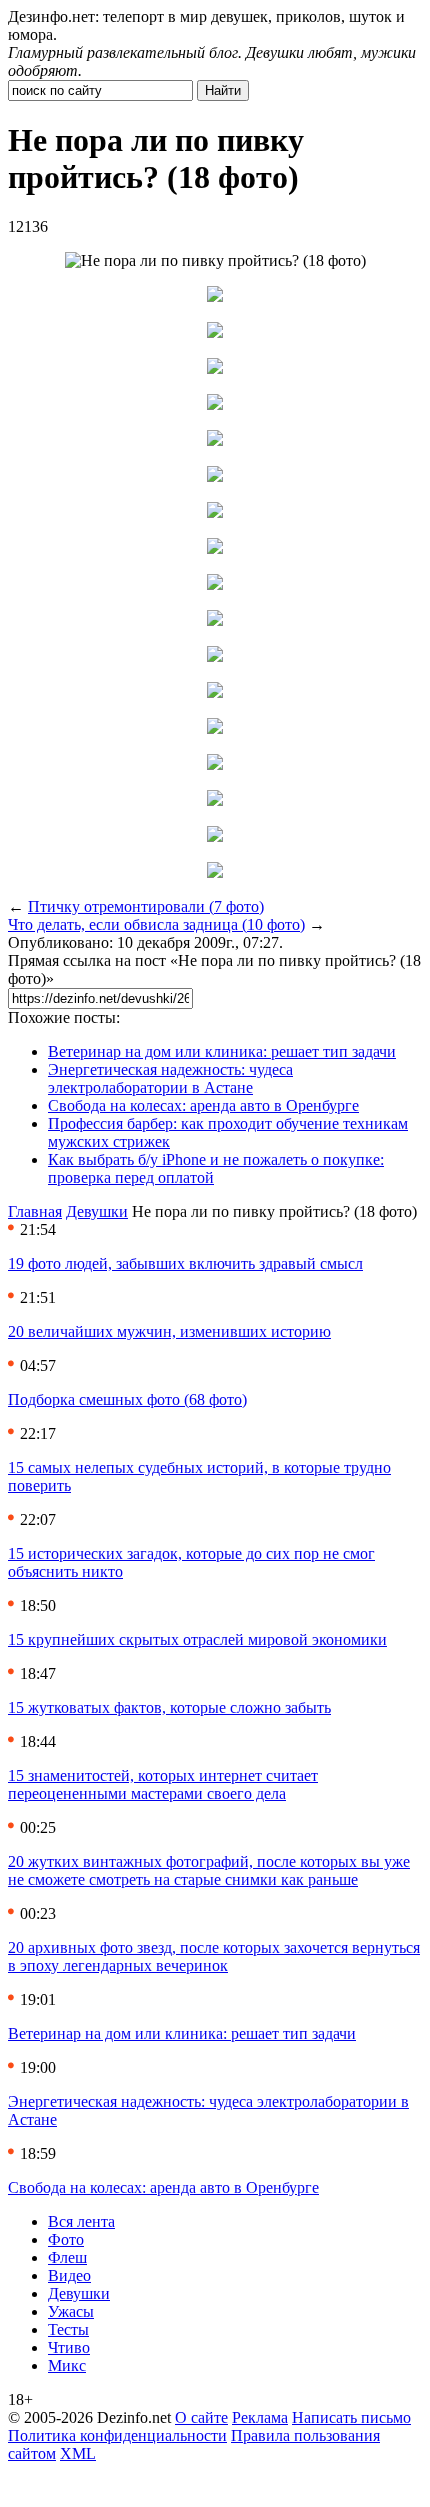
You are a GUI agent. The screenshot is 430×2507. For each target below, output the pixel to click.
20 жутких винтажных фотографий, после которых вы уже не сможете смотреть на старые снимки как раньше (209, 1870)
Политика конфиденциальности (117, 2435)
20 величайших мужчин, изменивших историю (169, 1331)
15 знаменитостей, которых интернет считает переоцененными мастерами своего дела (163, 1784)
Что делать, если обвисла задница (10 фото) (156, 924)
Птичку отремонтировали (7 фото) (146, 906)
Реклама (260, 2417)
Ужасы (71, 2311)
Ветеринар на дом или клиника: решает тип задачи (222, 1051)
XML (78, 2453)
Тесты (68, 2329)
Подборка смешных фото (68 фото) (127, 1399)
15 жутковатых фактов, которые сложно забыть (169, 1707)
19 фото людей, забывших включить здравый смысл (185, 1263)
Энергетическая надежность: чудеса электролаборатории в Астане (170, 1078)
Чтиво (69, 2347)
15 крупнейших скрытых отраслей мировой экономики (197, 1639)
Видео (69, 2275)
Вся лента (81, 2221)
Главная (35, 1211)
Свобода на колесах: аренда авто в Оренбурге (203, 1105)
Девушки (97, 1211)
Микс (67, 2365)
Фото (66, 2239)
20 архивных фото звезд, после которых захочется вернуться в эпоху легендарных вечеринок (214, 1956)
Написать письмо (351, 2417)
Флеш (67, 2257)
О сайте (201, 2417)
